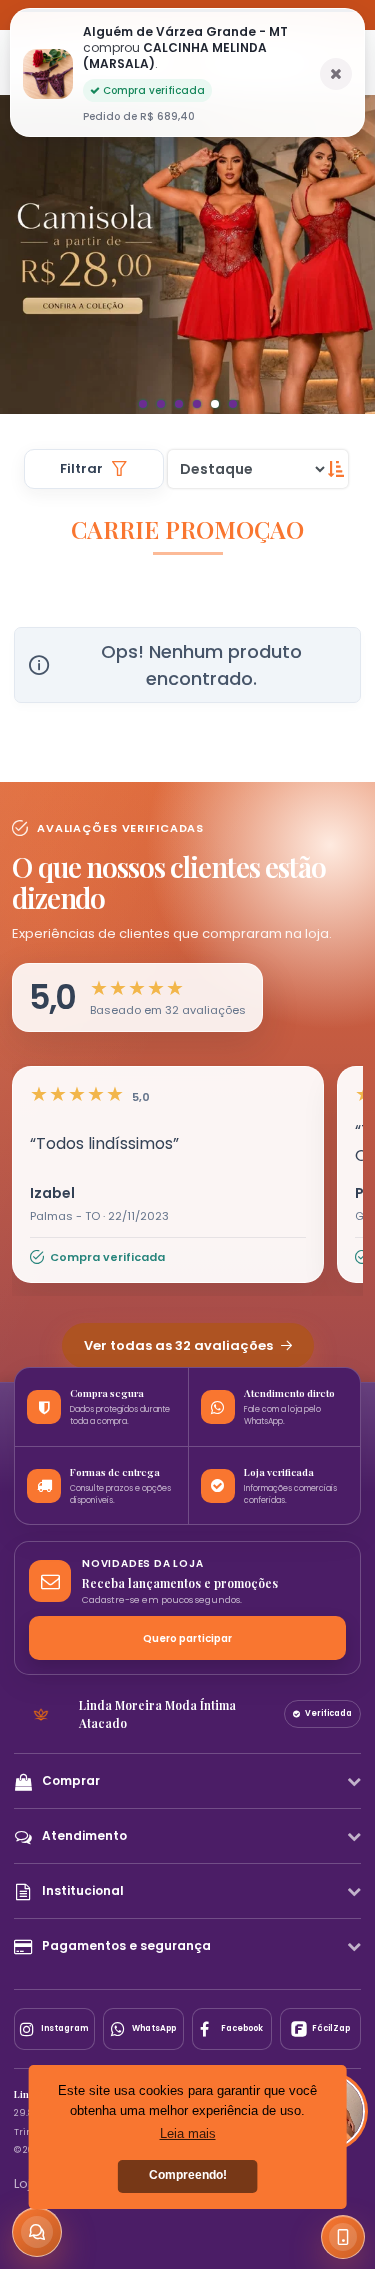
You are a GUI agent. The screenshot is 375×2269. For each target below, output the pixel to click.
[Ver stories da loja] (187, 63)
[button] (26, 63)
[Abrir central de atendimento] (37, 2232)
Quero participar (187, 1638)
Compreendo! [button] (188, 2175)
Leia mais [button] (188, 2133)
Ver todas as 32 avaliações (180, 1345)
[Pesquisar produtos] (65, 62)
